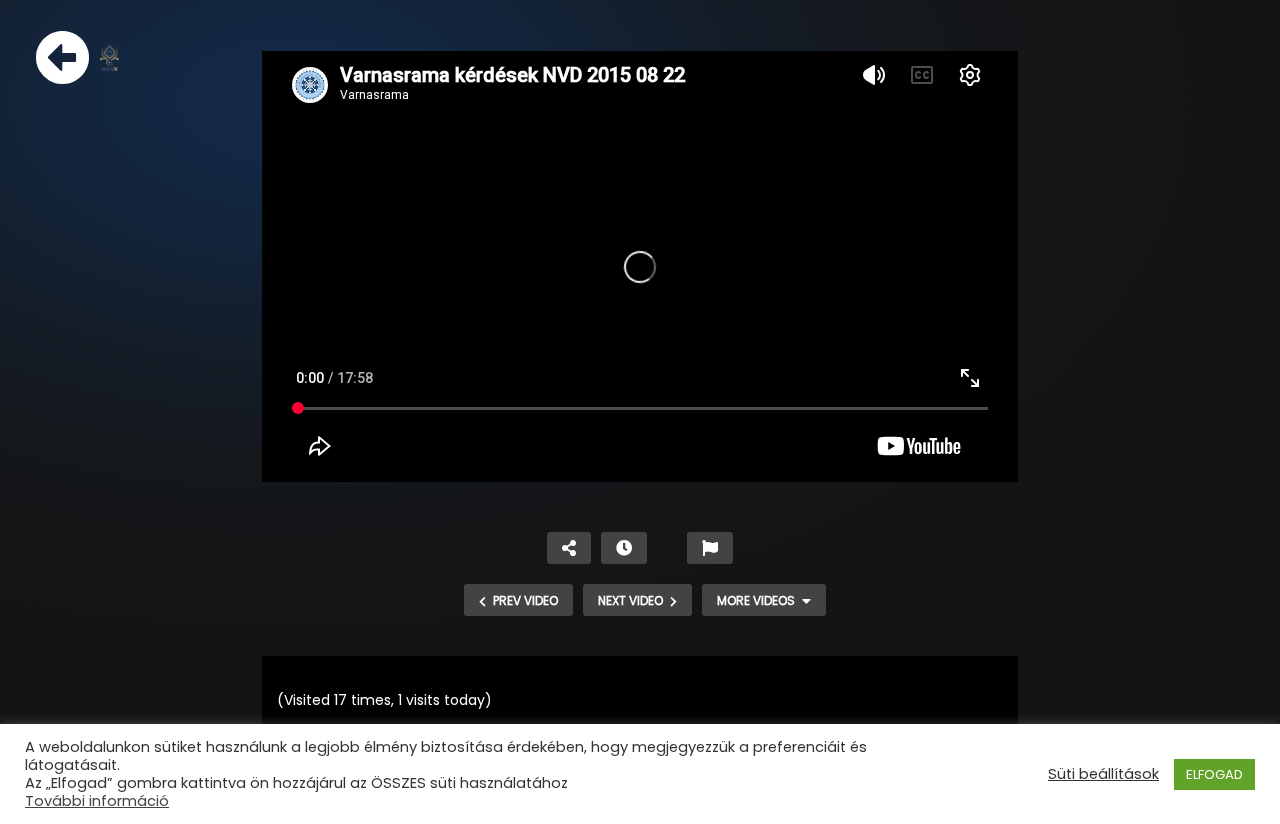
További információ (97, 801)
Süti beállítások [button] (1103, 774)
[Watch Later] (624, 548)
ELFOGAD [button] (1214, 774)
